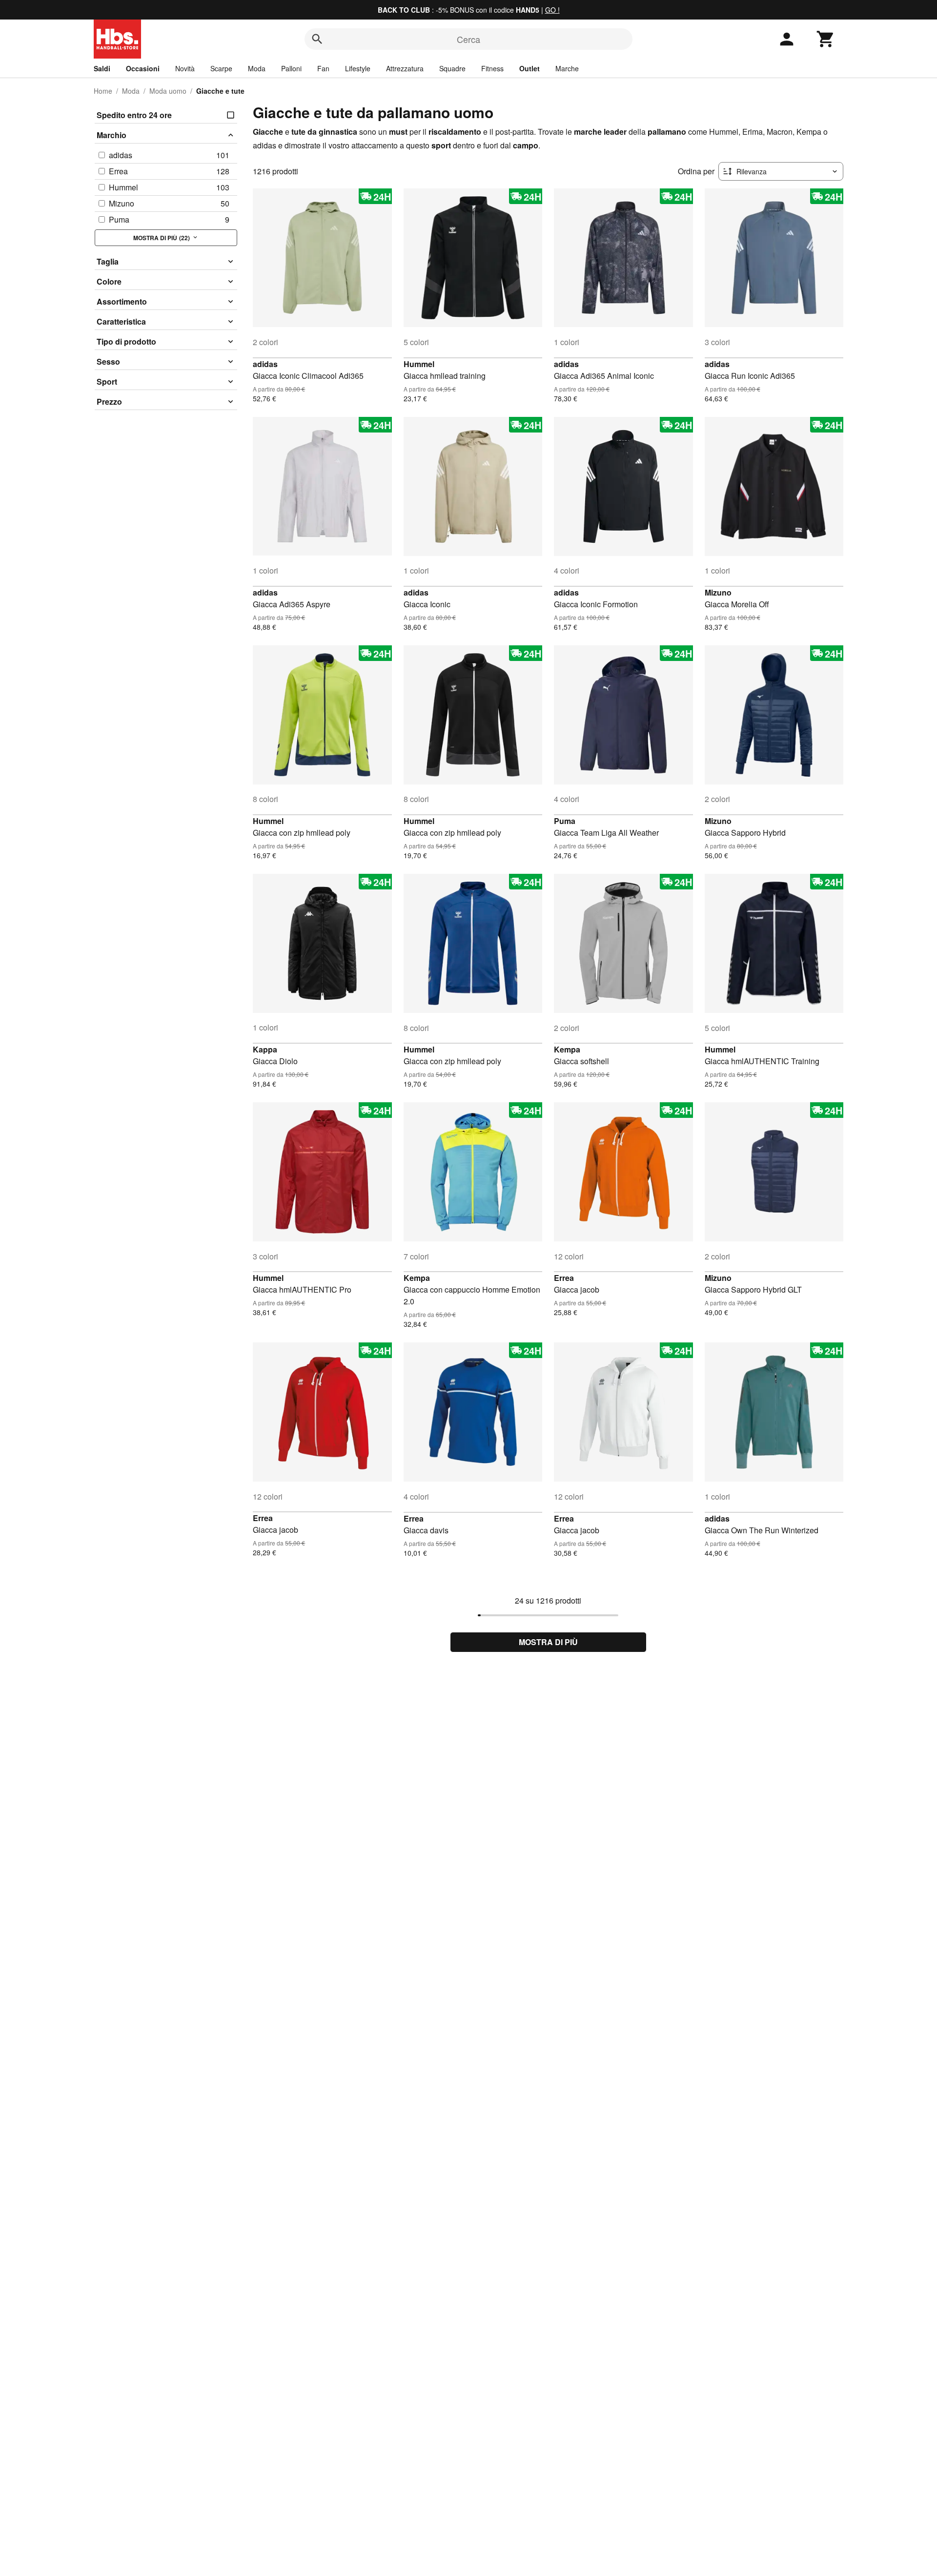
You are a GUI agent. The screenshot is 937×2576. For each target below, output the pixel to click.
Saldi (102, 68)
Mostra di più (548, 1642)
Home (103, 91)
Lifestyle (358, 68)
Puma (565, 821)
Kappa (265, 1049)
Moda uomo (168, 91)
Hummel (419, 364)
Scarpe (221, 68)
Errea (564, 1278)
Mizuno (718, 592)
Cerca (468, 39)
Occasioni (143, 68)
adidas (265, 364)
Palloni (291, 68)
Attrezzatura (405, 68)
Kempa (567, 1049)
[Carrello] (826, 39)
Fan (323, 68)
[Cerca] (317, 39)
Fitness (492, 68)
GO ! (552, 10)
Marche (567, 68)
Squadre (452, 68)
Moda (257, 68)
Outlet (530, 68)
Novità (185, 68)
